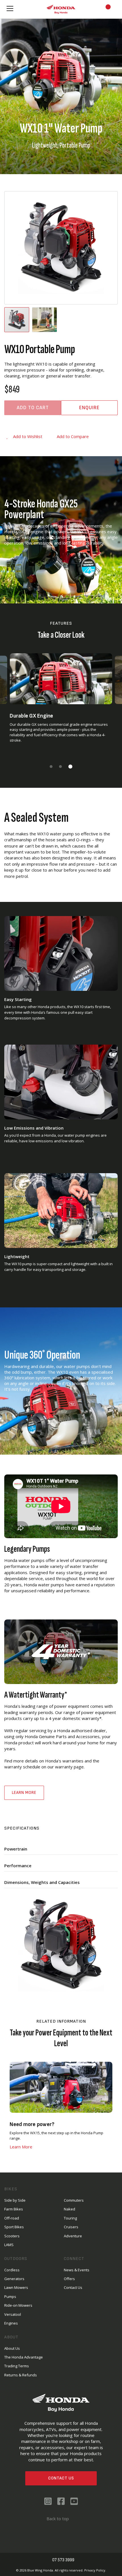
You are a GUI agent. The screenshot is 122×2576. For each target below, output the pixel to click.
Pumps (10, 2297)
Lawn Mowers (16, 2287)
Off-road (12, 2218)
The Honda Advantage (24, 2357)
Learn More (24, 1793)
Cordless (12, 2270)
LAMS (9, 2245)
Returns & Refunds (21, 2375)
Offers (69, 2279)
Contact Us (61, 2478)
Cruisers (71, 2227)
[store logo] (61, 9)
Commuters (74, 2200)
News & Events (77, 2270)
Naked (70, 2209)
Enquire (89, 408)
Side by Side (15, 2200)
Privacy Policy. (95, 2570)
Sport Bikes (14, 2227)
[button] (45, 320)
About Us (12, 2348)
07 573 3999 (64, 2560)
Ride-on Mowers (18, 2305)
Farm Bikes (14, 2209)
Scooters (12, 2236)
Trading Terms (17, 2366)
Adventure (73, 2236)
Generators (14, 2279)
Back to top (57, 2519)
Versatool (13, 2314)
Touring (70, 2218)
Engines (11, 2323)
